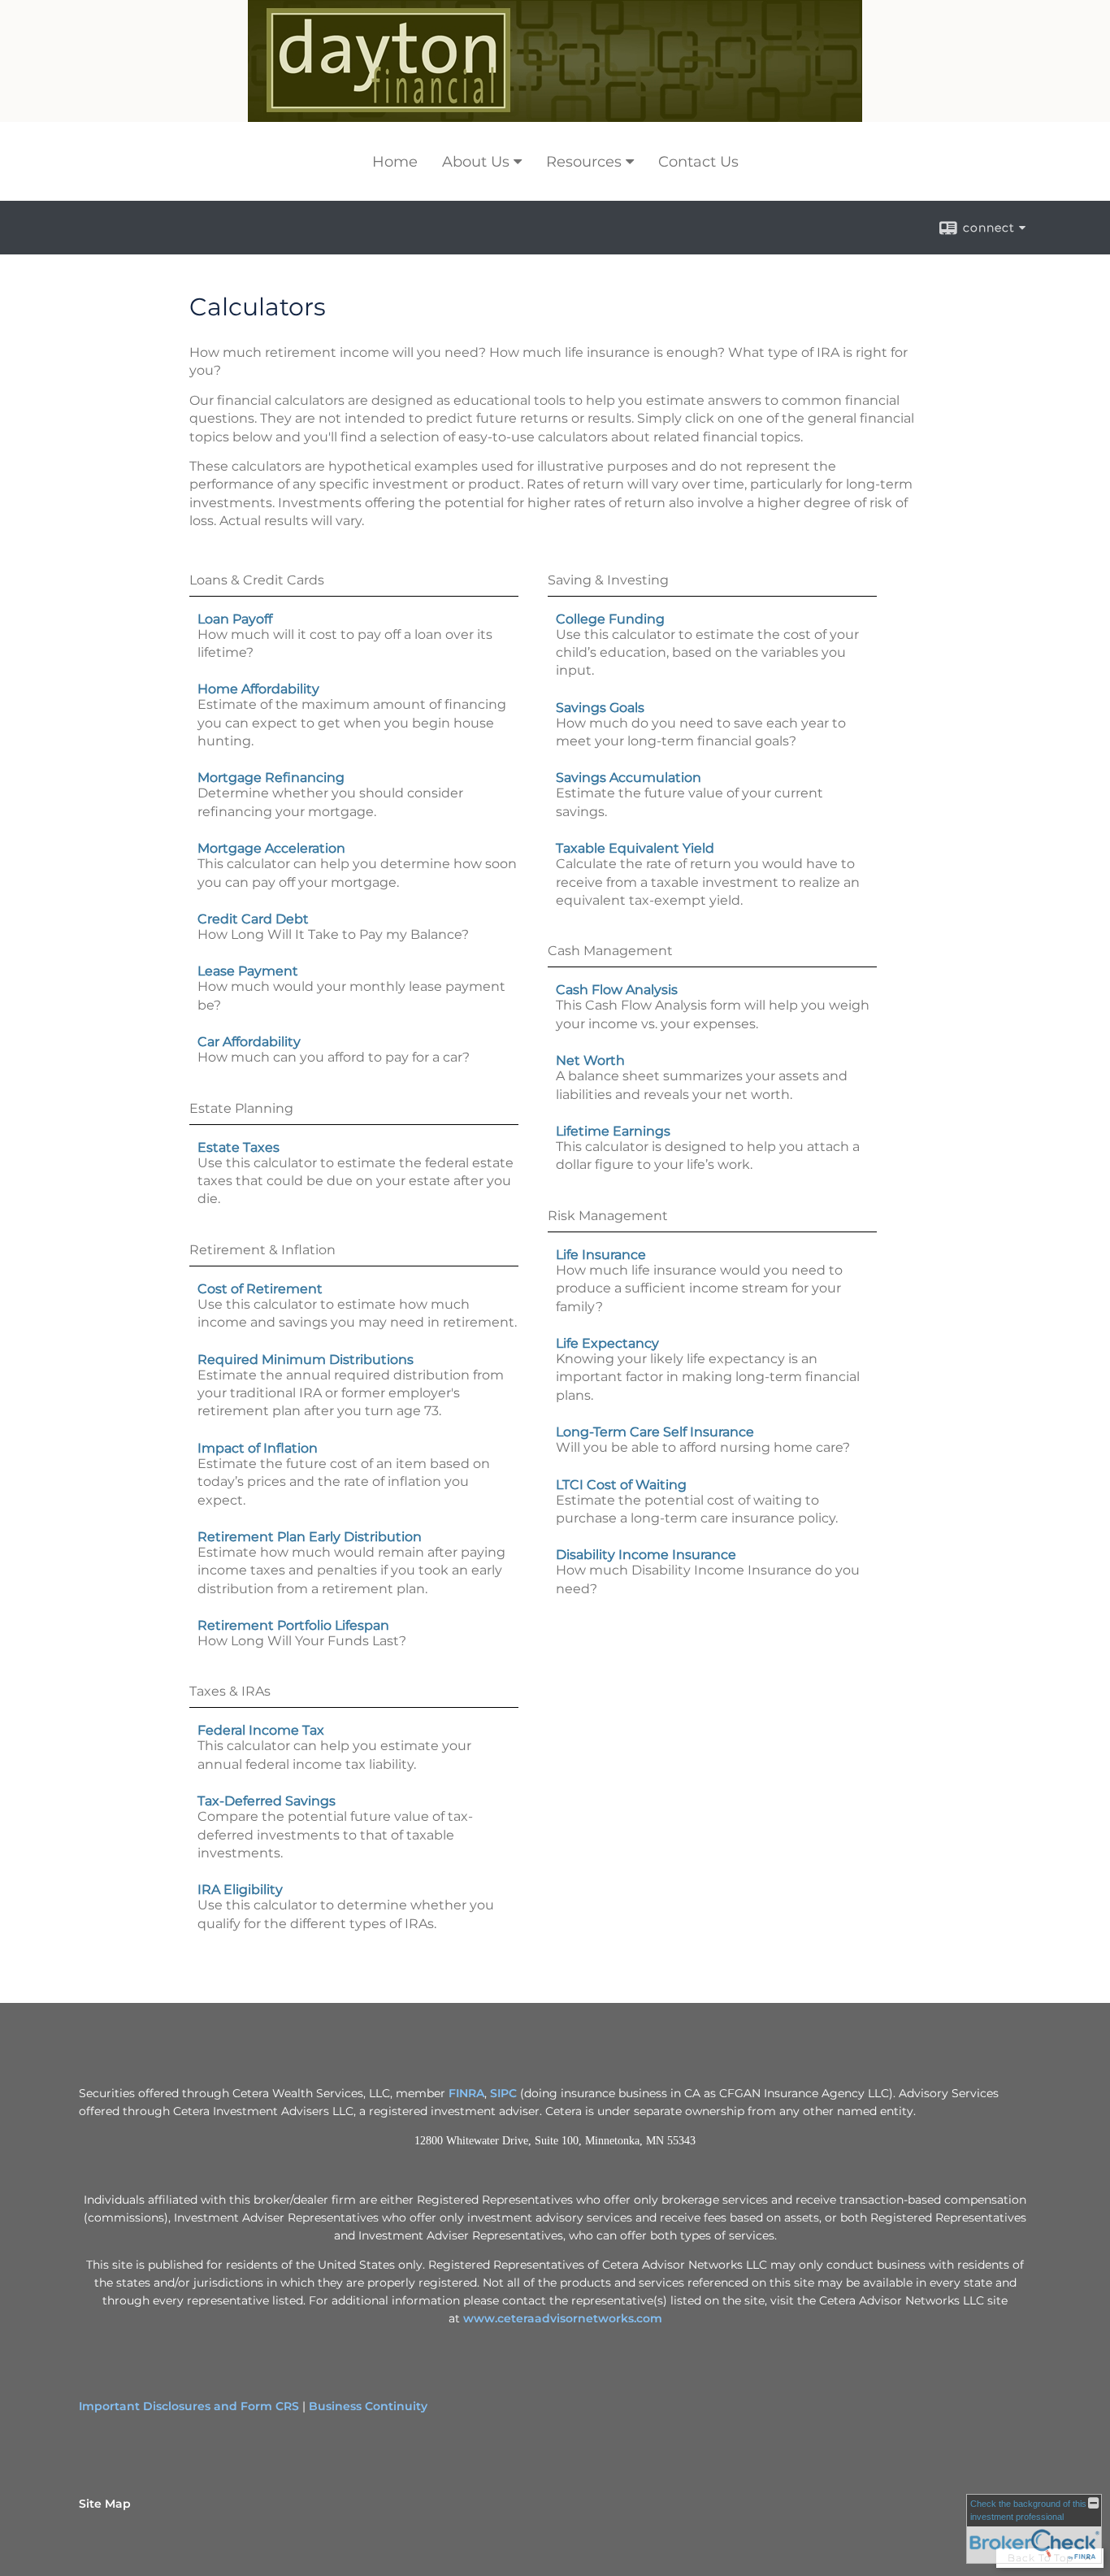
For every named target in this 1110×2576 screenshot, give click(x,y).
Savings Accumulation (629, 778)
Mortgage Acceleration (271, 848)
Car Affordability (249, 1042)
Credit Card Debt (253, 919)
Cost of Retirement (260, 1289)
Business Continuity (368, 2406)
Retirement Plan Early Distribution (310, 1537)
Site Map (105, 2504)
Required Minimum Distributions (306, 1360)
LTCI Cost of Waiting (621, 1485)
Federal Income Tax (261, 1730)
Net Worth (590, 1060)
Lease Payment (248, 971)
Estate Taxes (238, 1147)
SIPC (503, 2093)
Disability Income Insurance (646, 1555)
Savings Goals (600, 708)
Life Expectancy (607, 1343)
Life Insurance (601, 1255)
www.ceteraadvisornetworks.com (563, 2318)
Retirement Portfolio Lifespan (293, 1625)
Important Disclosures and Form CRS (189, 2406)
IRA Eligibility (240, 1890)
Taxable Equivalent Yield (635, 848)
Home (395, 162)
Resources (584, 162)
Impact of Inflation (258, 1448)
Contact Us (698, 162)
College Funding (610, 619)
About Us (476, 162)
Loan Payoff (235, 619)
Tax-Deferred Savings (267, 1801)
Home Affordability (258, 689)
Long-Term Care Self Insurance (655, 1432)
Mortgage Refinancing (271, 778)
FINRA (466, 2093)
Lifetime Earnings (613, 1131)
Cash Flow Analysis (617, 990)
